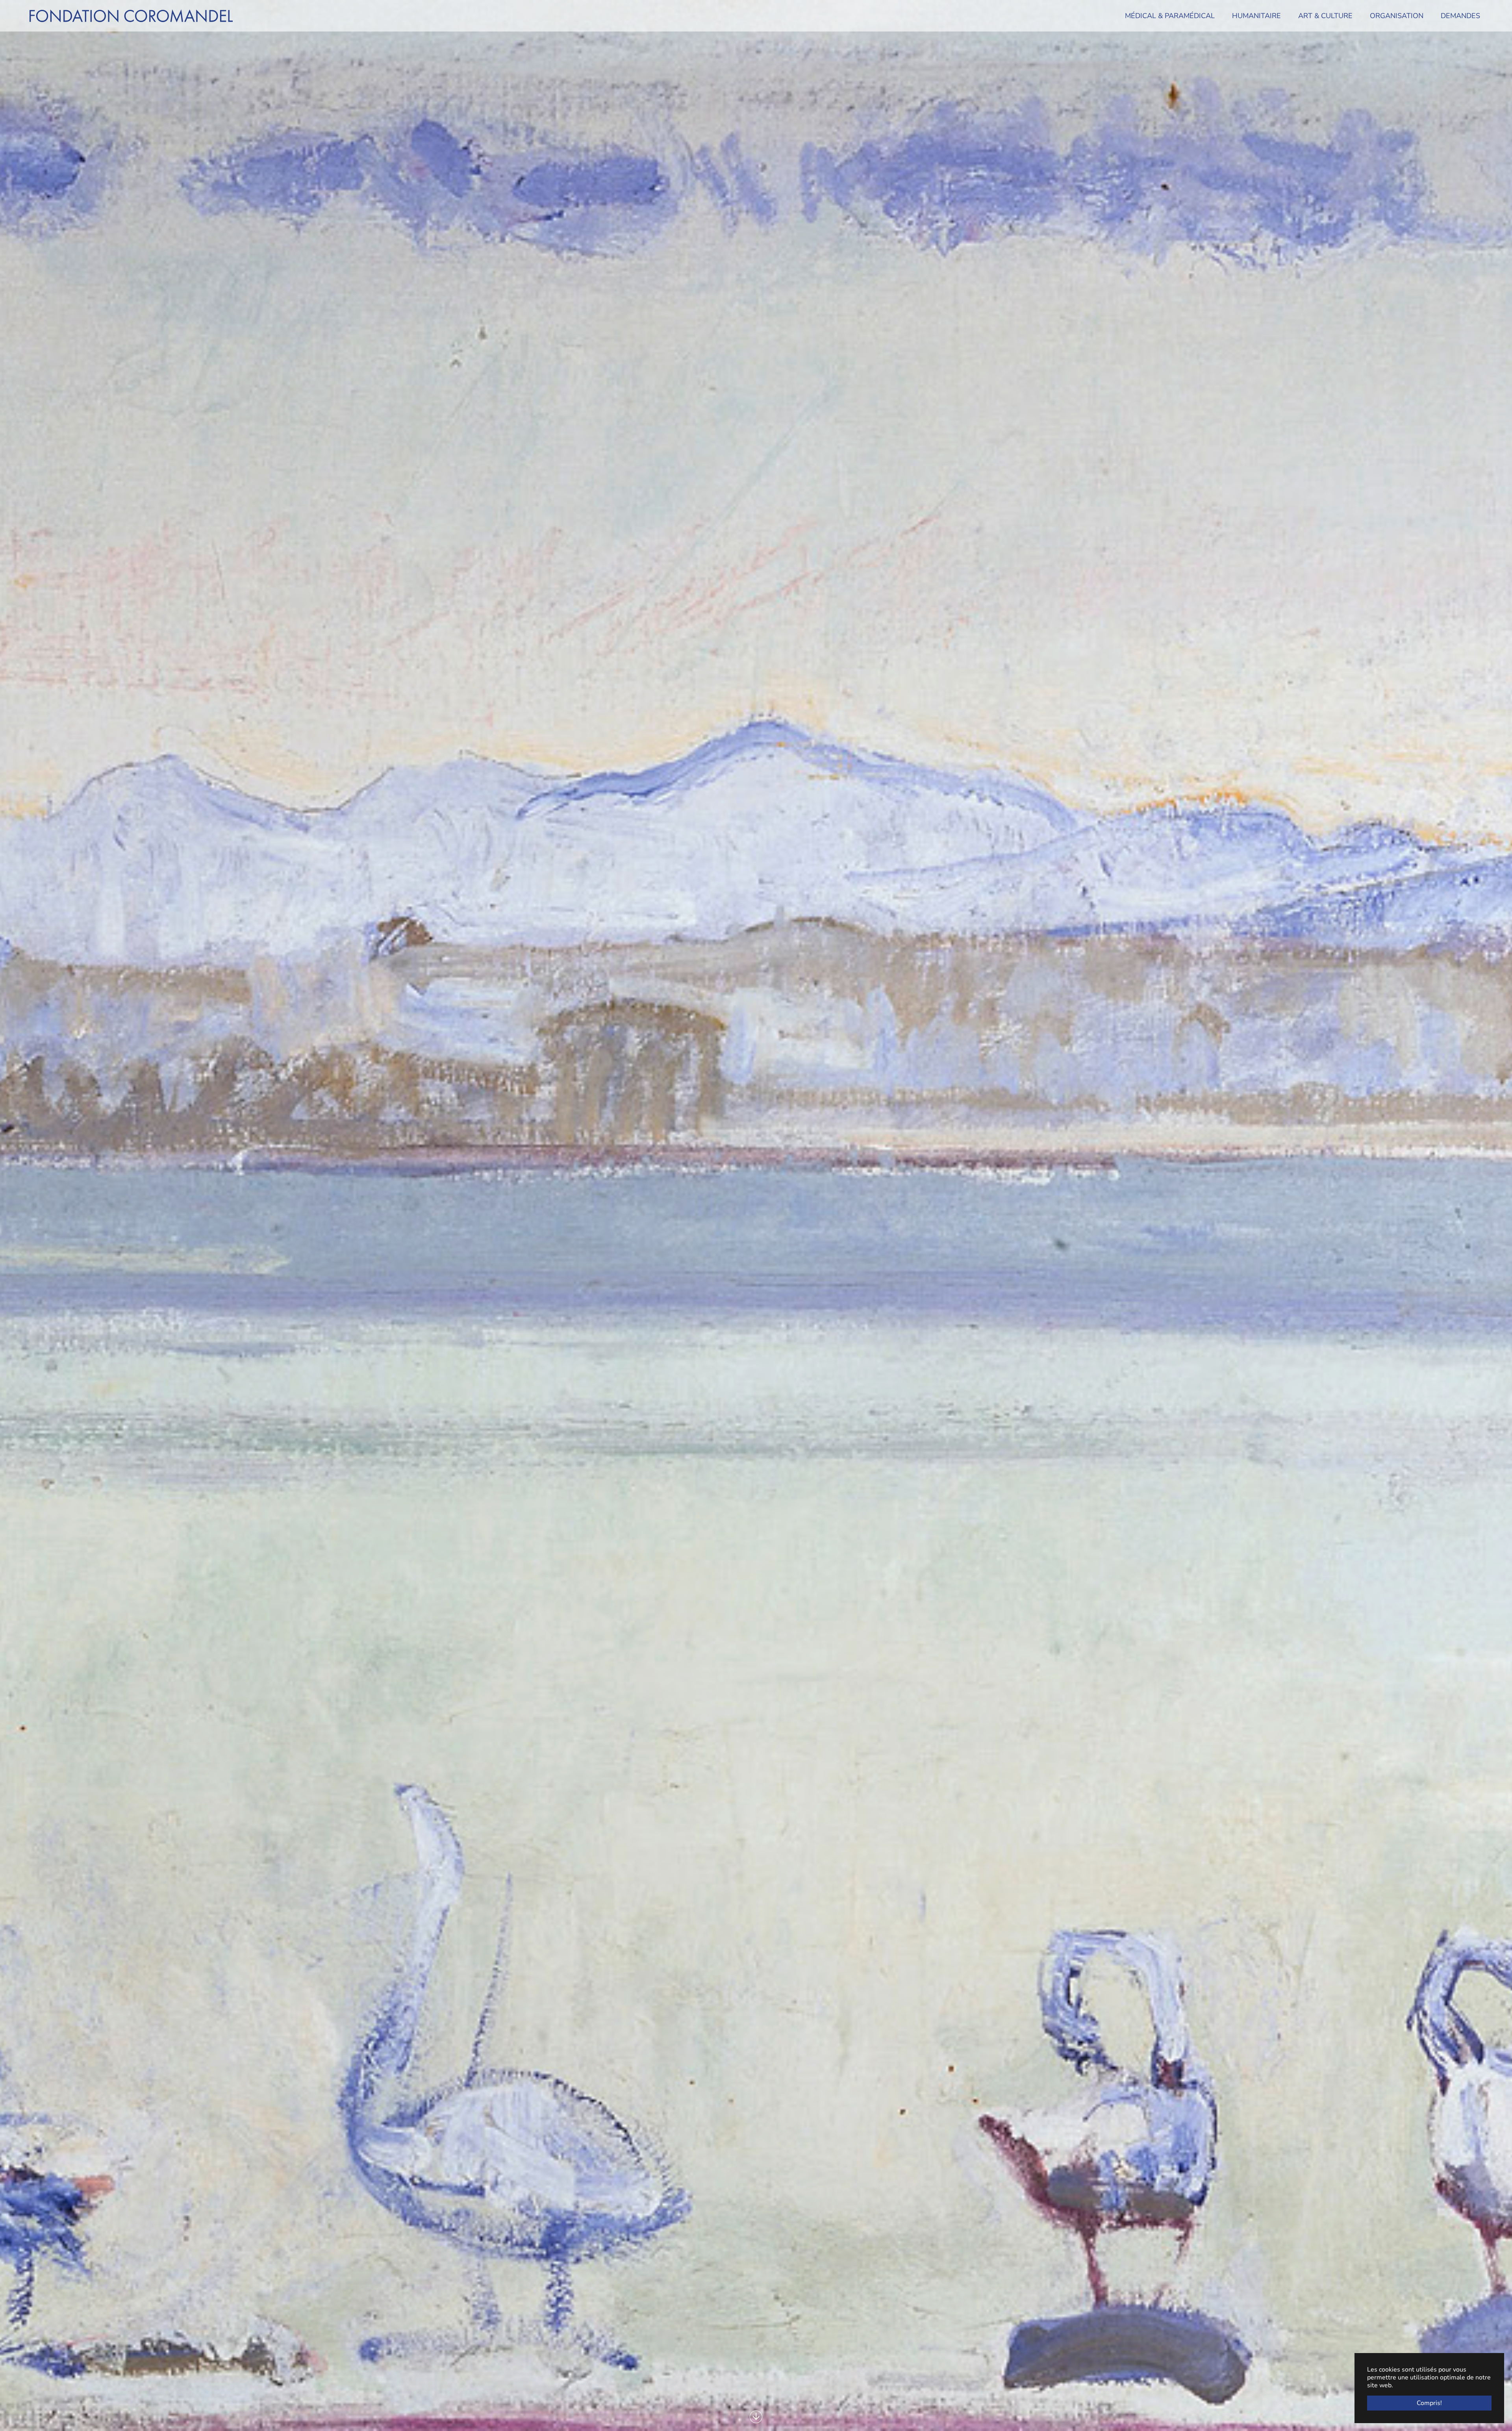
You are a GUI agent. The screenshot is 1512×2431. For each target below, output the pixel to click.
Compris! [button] (1429, 2403)
